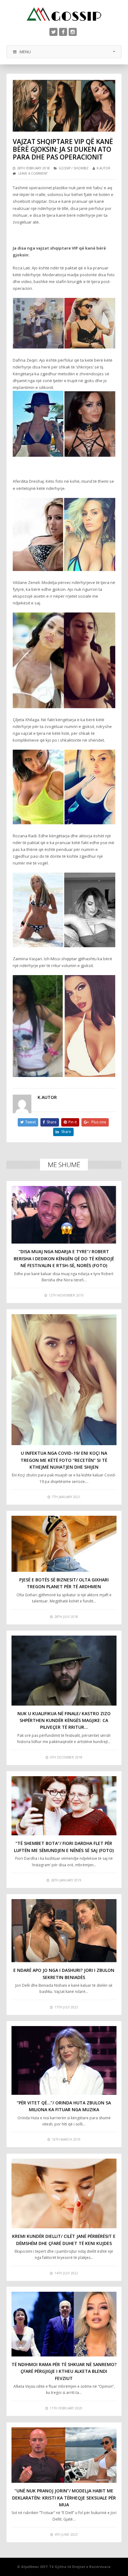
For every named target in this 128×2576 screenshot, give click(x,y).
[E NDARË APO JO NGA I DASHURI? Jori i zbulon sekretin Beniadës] (64, 1931)
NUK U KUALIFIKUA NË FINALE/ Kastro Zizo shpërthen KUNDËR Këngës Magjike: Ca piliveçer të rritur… (64, 1720)
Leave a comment (33, 173)
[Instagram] (73, 32)
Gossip (65, 168)
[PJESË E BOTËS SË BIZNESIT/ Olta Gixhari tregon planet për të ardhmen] (64, 1544)
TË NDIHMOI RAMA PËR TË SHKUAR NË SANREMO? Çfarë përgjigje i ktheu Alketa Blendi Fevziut (64, 2371)
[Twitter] (53, 32)
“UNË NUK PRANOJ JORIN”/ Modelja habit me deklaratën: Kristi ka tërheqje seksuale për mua (64, 2498)
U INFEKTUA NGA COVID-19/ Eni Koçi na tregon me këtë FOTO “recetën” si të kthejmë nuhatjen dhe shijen (64, 1460)
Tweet (30, 1122)
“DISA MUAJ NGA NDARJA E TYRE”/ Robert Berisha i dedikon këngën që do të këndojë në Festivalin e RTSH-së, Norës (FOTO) (64, 1258)
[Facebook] (63, 32)
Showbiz (81, 168)
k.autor (103, 168)
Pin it (73, 1122)
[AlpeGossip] (64, 14)
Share (52, 1122)
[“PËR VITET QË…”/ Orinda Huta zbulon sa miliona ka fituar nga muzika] (64, 2060)
